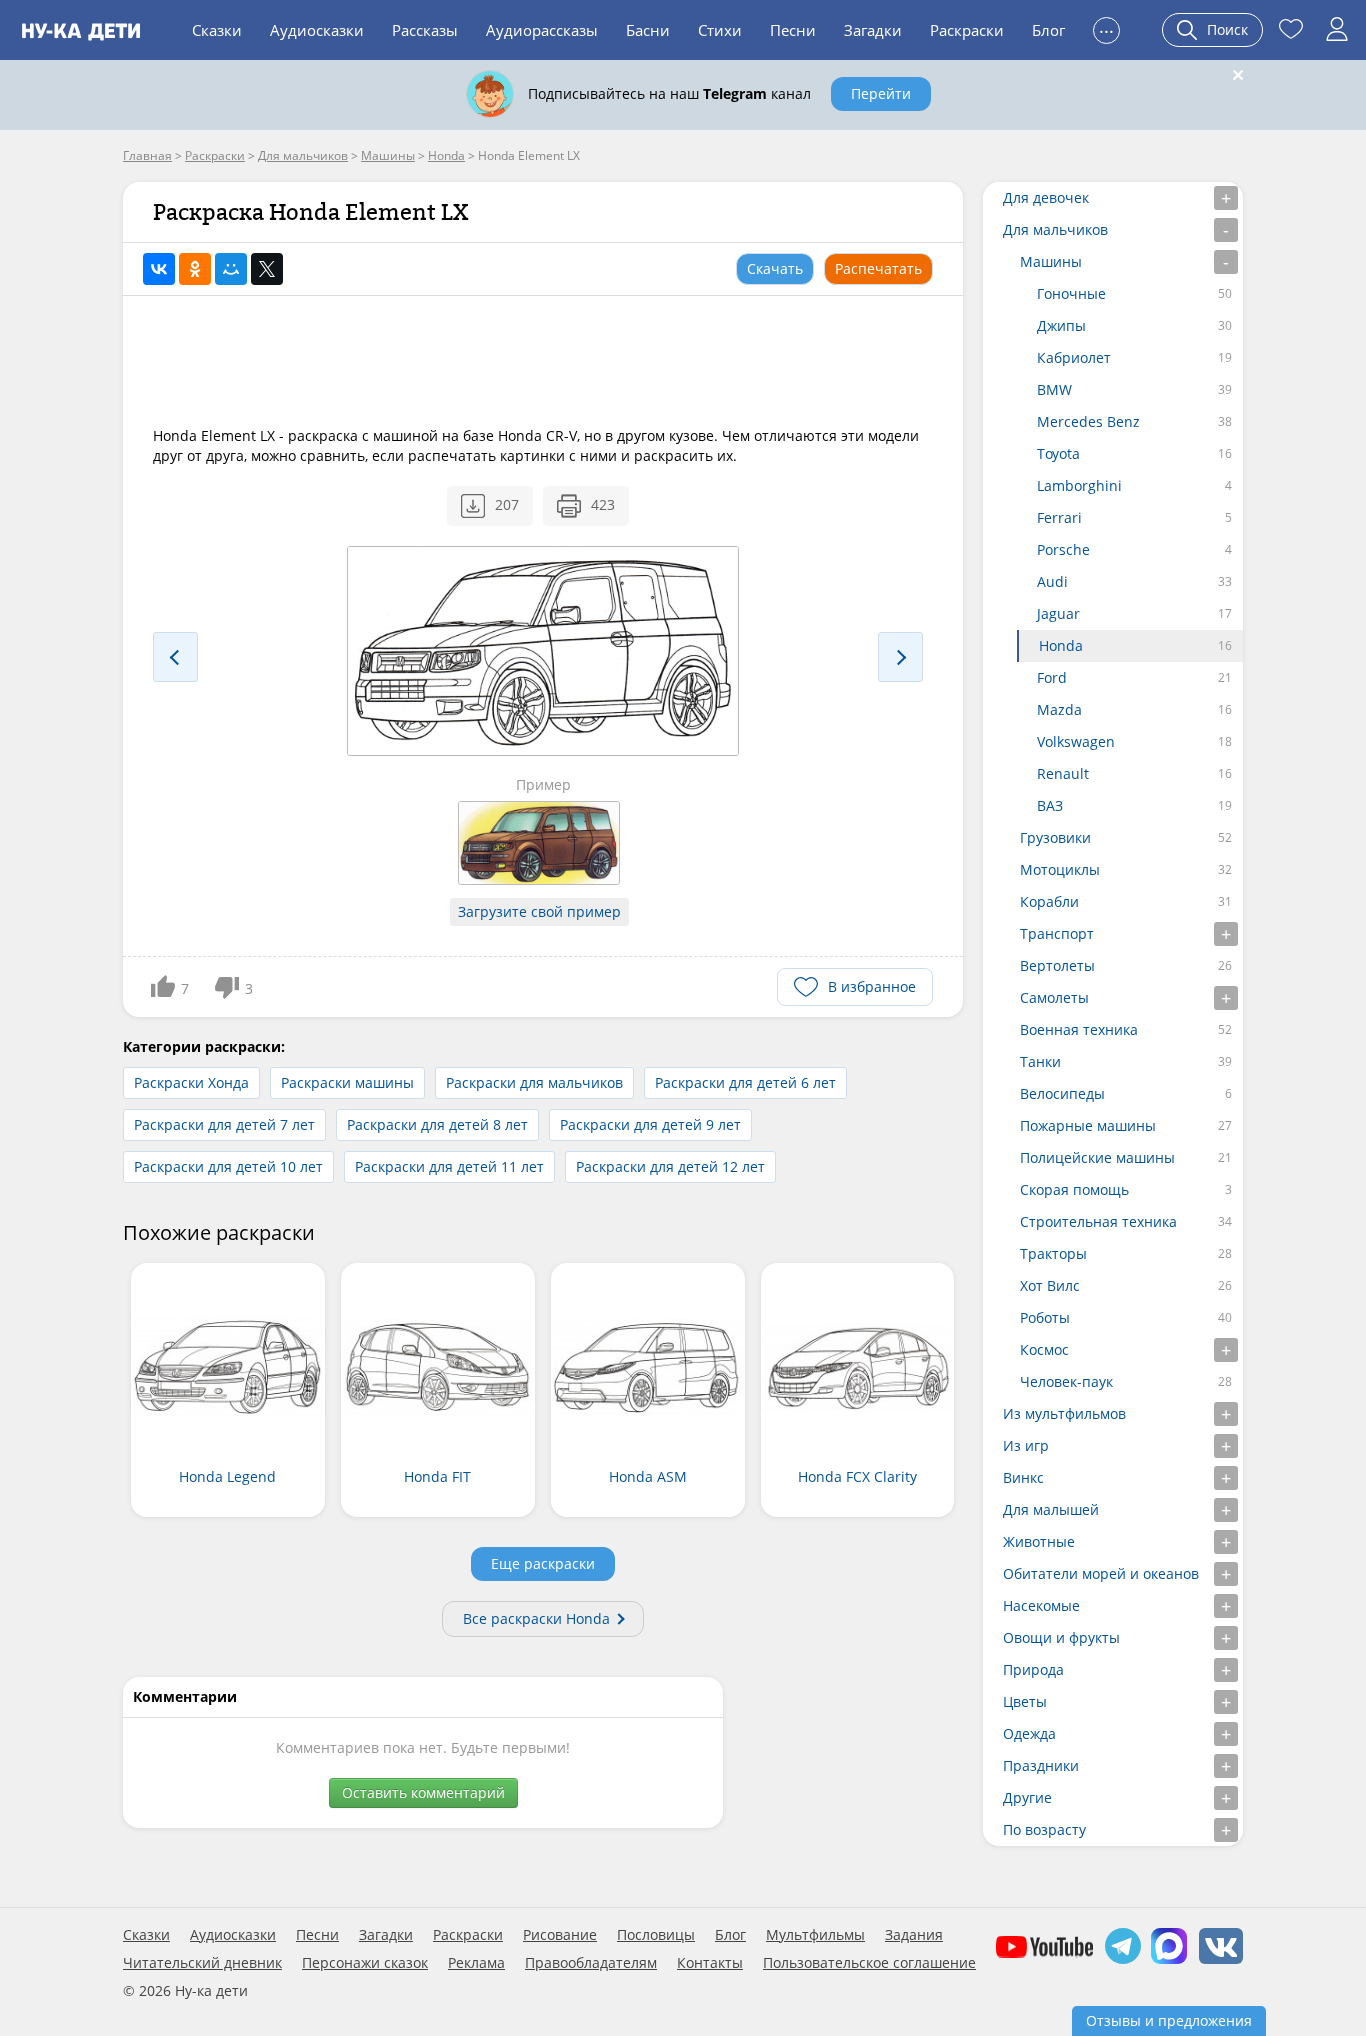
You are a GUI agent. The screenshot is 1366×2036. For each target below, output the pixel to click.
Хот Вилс (1050, 1285)
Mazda (1059, 709)
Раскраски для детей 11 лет (449, 1166)
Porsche (1063, 549)
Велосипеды (1062, 1093)
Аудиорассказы (542, 30)
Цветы (1025, 1701)
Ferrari (1059, 517)
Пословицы (656, 1935)
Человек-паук (1066, 1381)
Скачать (775, 268)
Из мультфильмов (1064, 1413)
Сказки (217, 30)
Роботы (1045, 1317)
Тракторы (1053, 1253)
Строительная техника (1098, 1221)
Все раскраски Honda (536, 1618)
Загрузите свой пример (539, 911)
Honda (1061, 645)
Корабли (1049, 901)
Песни (793, 30)
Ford (1052, 677)
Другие (1027, 1797)
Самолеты (1054, 997)
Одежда (1029, 1733)
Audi (1052, 581)
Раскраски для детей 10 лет (228, 1166)
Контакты (710, 1963)
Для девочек (1046, 197)
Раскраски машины (347, 1082)
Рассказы (425, 30)
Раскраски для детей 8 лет (437, 1124)
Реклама (476, 1963)
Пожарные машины (1088, 1125)
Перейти (881, 93)
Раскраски (967, 30)
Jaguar (1058, 613)
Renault (1063, 773)
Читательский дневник (202, 1963)
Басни (648, 30)
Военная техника (1079, 1029)
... (1106, 27)
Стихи (720, 30)
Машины (1051, 261)
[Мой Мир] (231, 269)
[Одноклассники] (195, 269)
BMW (1054, 389)
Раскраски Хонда (191, 1082)
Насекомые (1041, 1605)
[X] (267, 269)
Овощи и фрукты (1061, 1637)
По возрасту (1044, 1829)
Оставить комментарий (423, 1792)
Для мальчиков (1055, 229)
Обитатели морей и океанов (1101, 1573)
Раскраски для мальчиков (534, 1082)
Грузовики (1055, 837)
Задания (914, 1935)
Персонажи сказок (365, 1963)
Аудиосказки (317, 30)
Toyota (1058, 453)
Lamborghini (1079, 485)
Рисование (560, 1935)
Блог (1048, 30)
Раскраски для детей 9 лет (650, 1124)
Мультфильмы (815, 1935)
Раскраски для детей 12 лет (670, 1166)
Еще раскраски (543, 1563)
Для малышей (1051, 1509)
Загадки (873, 30)
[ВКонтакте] (159, 269)
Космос (1044, 1349)
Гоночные (1071, 293)
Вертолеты (1057, 965)
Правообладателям (591, 1963)
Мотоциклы (1060, 869)
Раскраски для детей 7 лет (224, 1124)
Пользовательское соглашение (869, 1963)
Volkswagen (1076, 741)
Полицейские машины (1097, 1157)
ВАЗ (1050, 805)
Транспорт (1057, 933)
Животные (1039, 1541)
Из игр (1026, 1445)
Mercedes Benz (1088, 421)
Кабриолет (1074, 357)
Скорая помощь (1074, 1189)
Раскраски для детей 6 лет (745, 1082)
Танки (1040, 1061)
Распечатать (878, 268)
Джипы (1061, 325)
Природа (1033, 1669)
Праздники (1041, 1765)
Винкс (1023, 1477)
